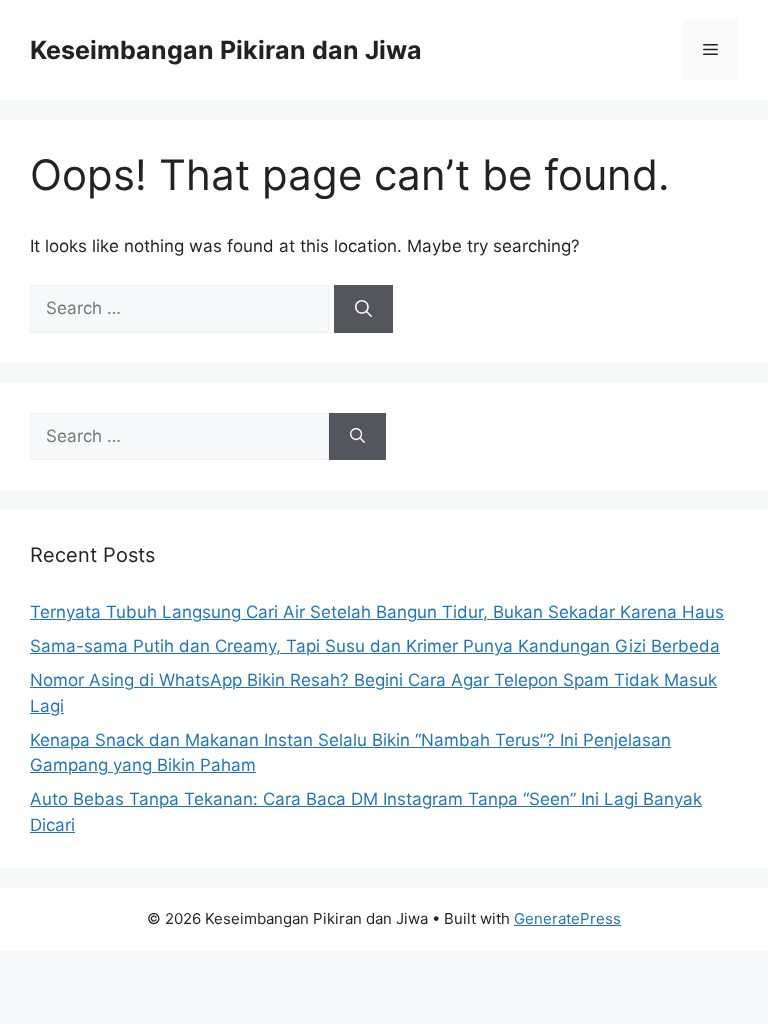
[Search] (363, 309)
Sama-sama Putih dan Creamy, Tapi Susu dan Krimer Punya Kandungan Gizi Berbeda (375, 646)
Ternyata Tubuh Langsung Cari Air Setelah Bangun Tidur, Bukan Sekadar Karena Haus (377, 612)
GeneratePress (567, 918)
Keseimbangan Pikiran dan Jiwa (226, 50)
